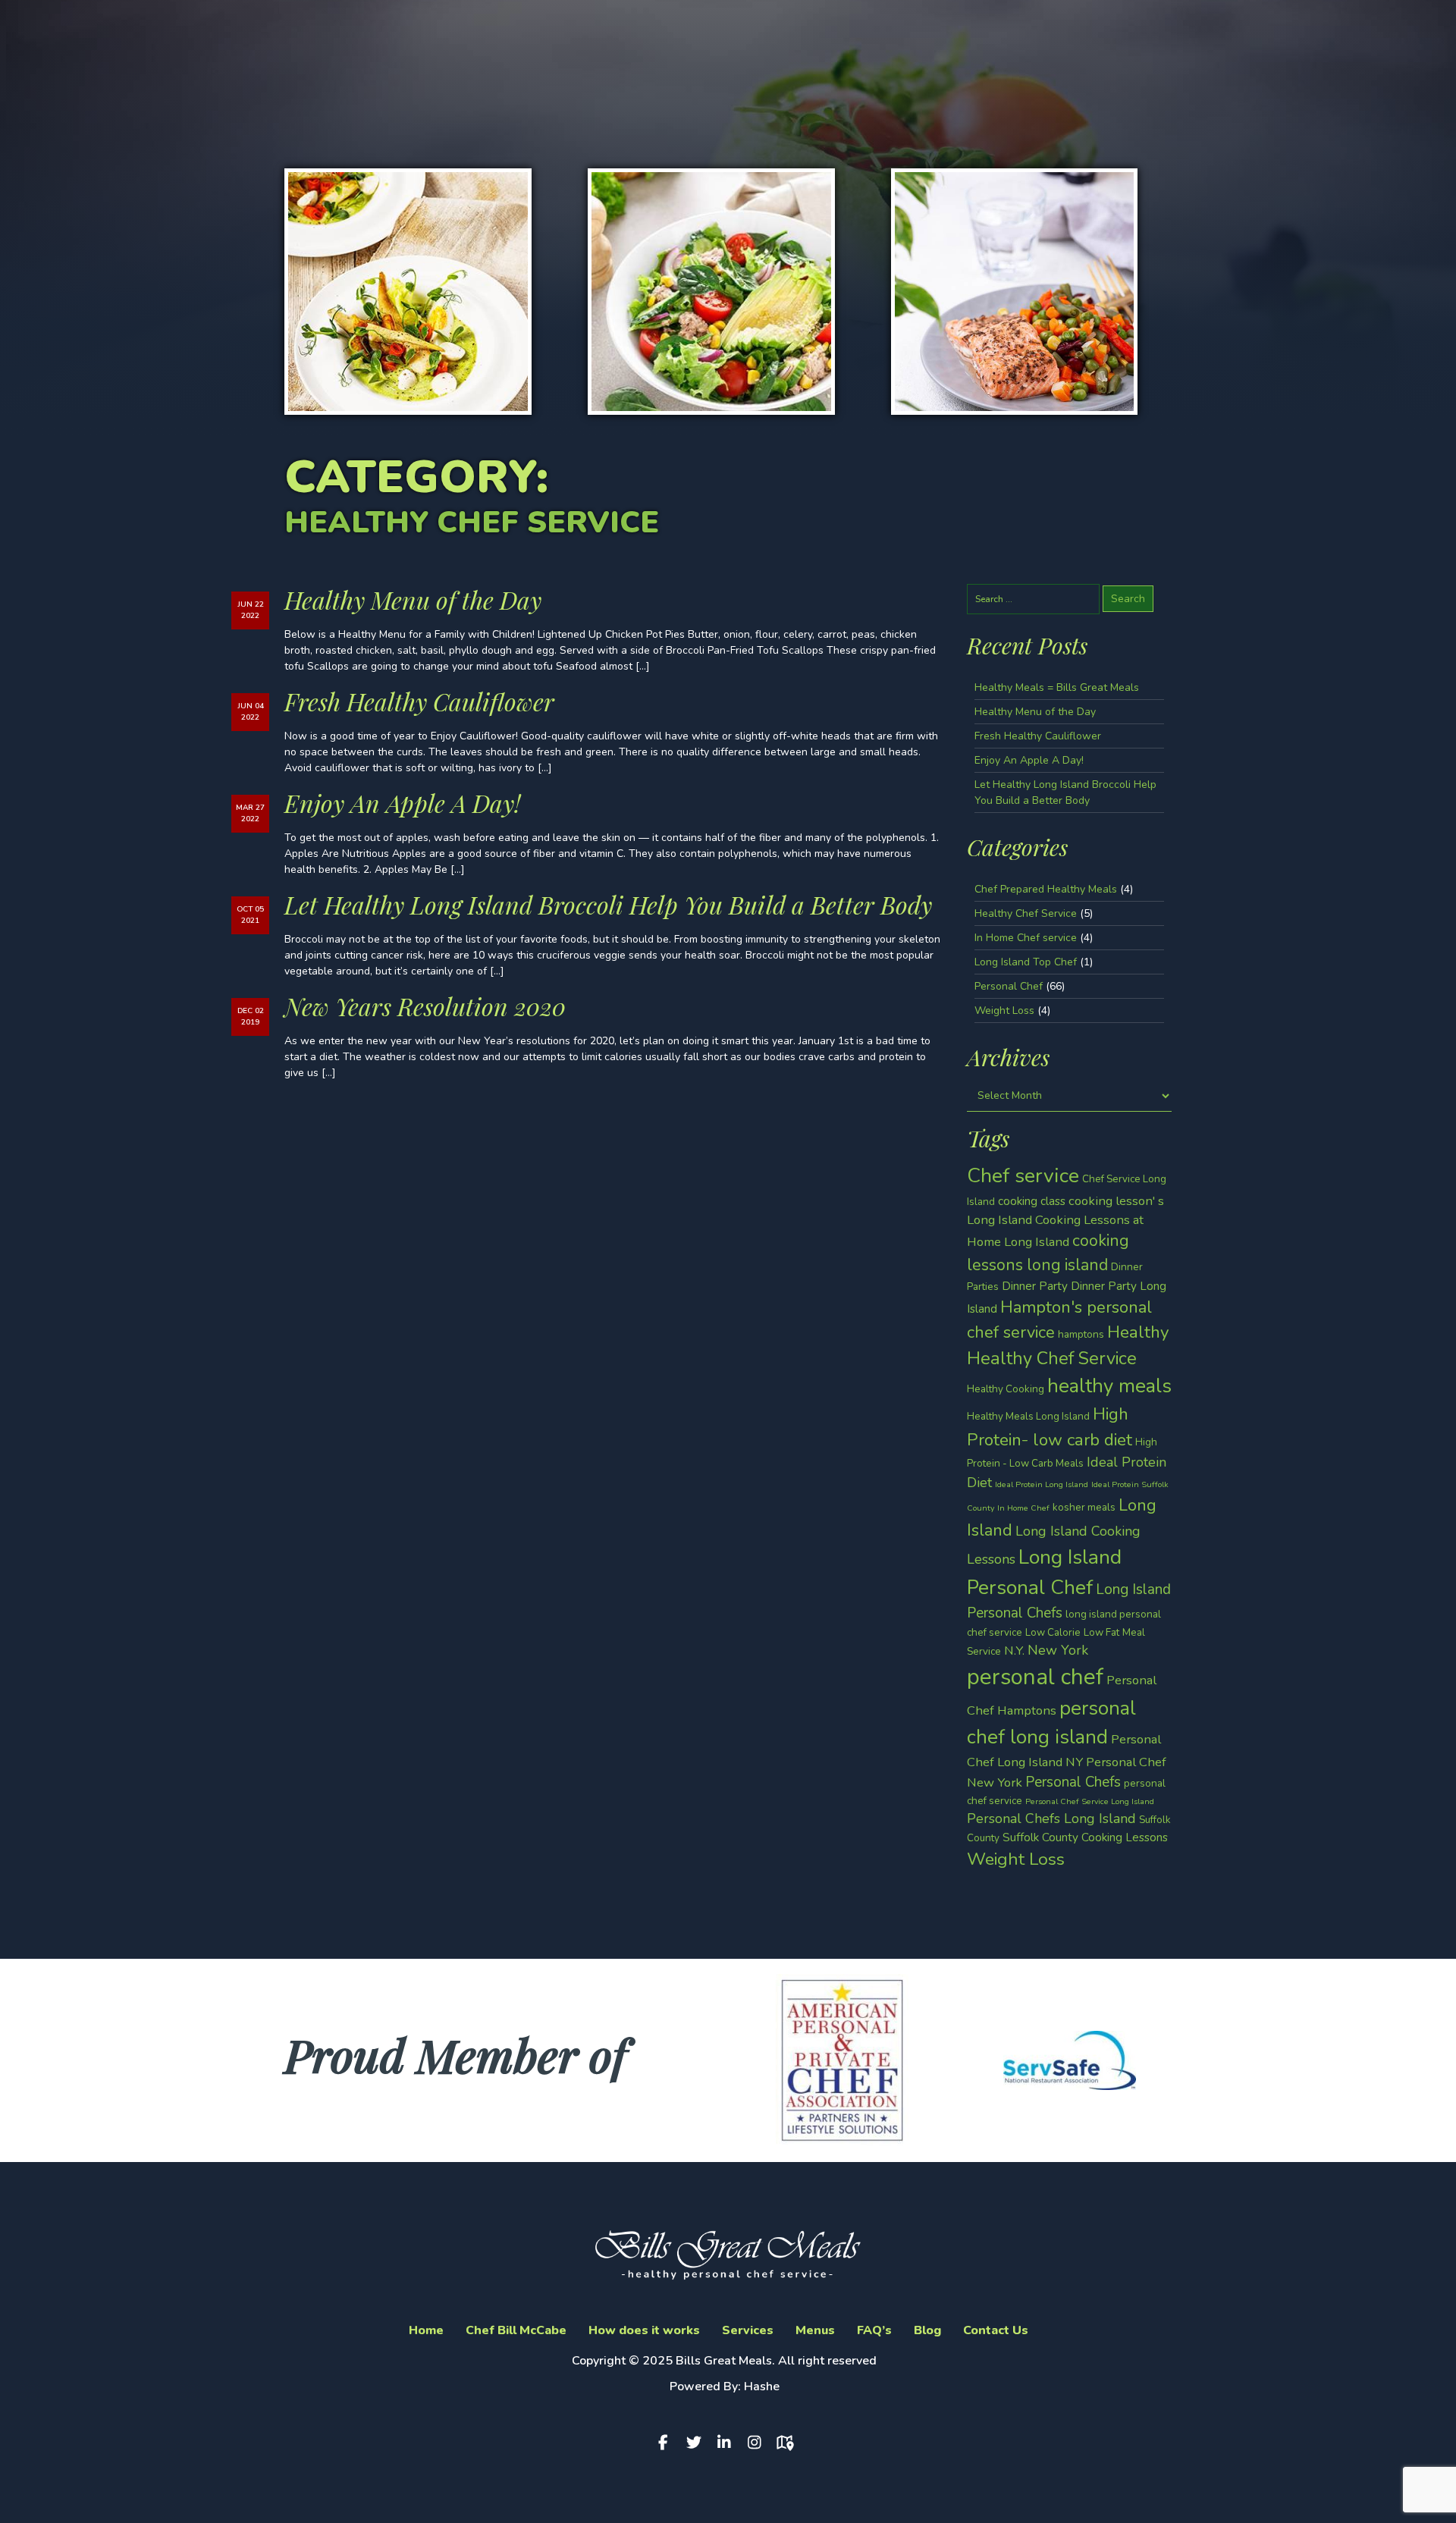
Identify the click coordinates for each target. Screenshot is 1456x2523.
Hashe (762, 2386)
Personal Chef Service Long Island (1090, 1801)
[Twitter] (698, 2443)
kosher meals (1084, 1507)
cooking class (1032, 1201)
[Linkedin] (728, 2443)
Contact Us (996, 2330)
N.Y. (1014, 1651)
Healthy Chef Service (1026, 913)
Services (748, 2330)
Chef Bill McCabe (516, 2330)
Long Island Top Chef (1026, 962)
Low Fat (1101, 1632)
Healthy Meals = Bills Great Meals (1057, 687)
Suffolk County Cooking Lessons (1085, 1837)
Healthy (1138, 1332)
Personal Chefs (1073, 1782)
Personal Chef (1009, 986)
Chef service (1023, 1175)
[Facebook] (667, 2443)
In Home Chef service (1026, 938)
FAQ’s (874, 2330)
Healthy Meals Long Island (1028, 1416)
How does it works (644, 2330)
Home (426, 2330)
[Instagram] (758, 2443)
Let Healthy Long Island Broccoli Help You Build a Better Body (608, 904)
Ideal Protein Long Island (1042, 1484)
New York (1058, 1650)
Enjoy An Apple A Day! (402, 803)
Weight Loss (1004, 1010)
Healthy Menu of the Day (413, 599)
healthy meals (1109, 1386)
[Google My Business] (789, 2443)
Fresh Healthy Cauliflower (419, 701)
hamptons (1081, 1334)
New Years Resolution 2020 (425, 1006)
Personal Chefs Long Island (1051, 1819)
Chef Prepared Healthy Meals (1046, 889)
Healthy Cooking (1006, 1389)
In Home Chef (1023, 1508)
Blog (927, 2330)
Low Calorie (1053, 1632)
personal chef (1035, 1677)
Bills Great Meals (724, 2361)
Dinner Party (1035, 1286)
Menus (815, 2330)
